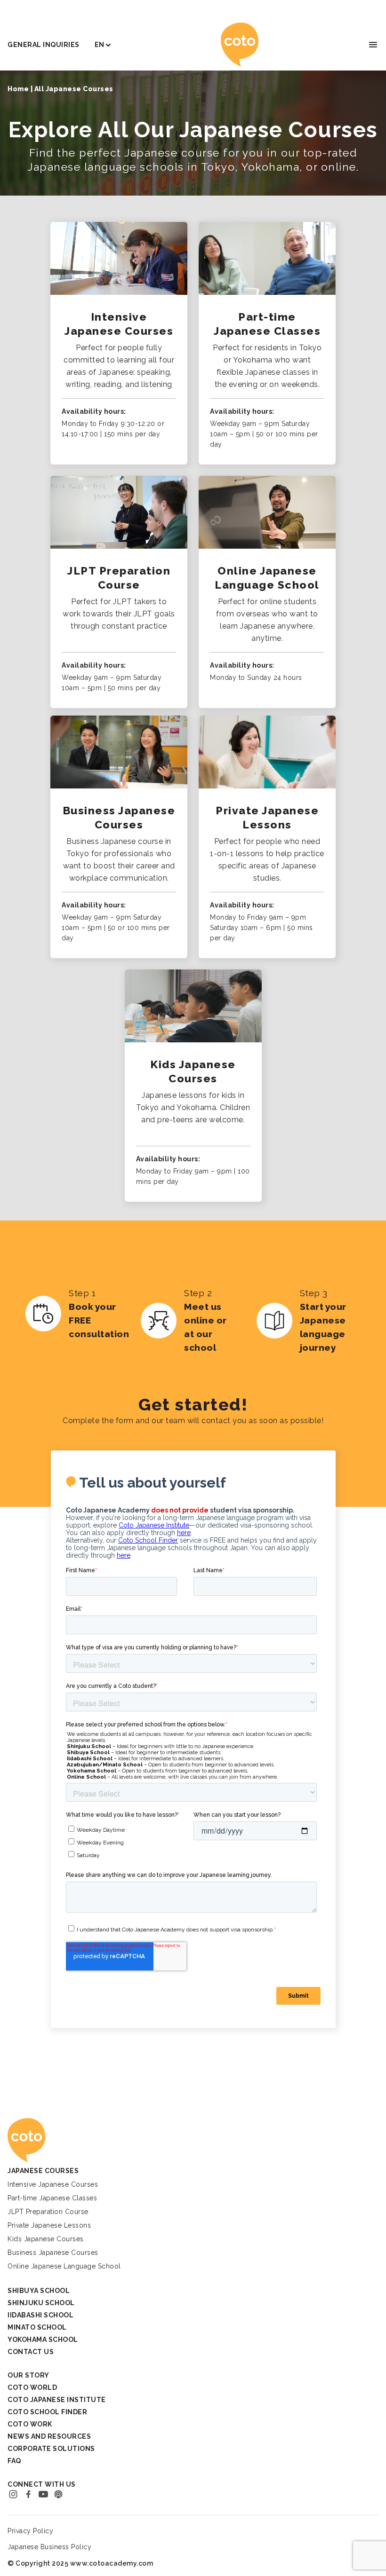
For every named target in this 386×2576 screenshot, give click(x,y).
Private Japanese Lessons (49, 2225)
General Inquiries (44, 45)
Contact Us (31, 2352)
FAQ (14, 2461)
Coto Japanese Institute (57, 2400)
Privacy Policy (30, 2531)
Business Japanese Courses (53, 2253)
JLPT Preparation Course (48, 2212)
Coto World (32, 2387)
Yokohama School (43, 2340)
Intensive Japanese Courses (53, 2184)
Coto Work (30, 2424)
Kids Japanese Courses (46, 2239)
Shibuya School (39, 2291)
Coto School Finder (47, 2412)
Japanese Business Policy (49, 2547)
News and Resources (49, 2436)
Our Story (28, 2375)
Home (18, 89)
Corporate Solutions (51, 2449)
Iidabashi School (40, 2315)
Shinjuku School (41, 2303)
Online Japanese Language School (64, 2266)
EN (100, 45)
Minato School (37, 2327)
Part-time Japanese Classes (52, 2198)
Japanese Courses (43, 2171)
